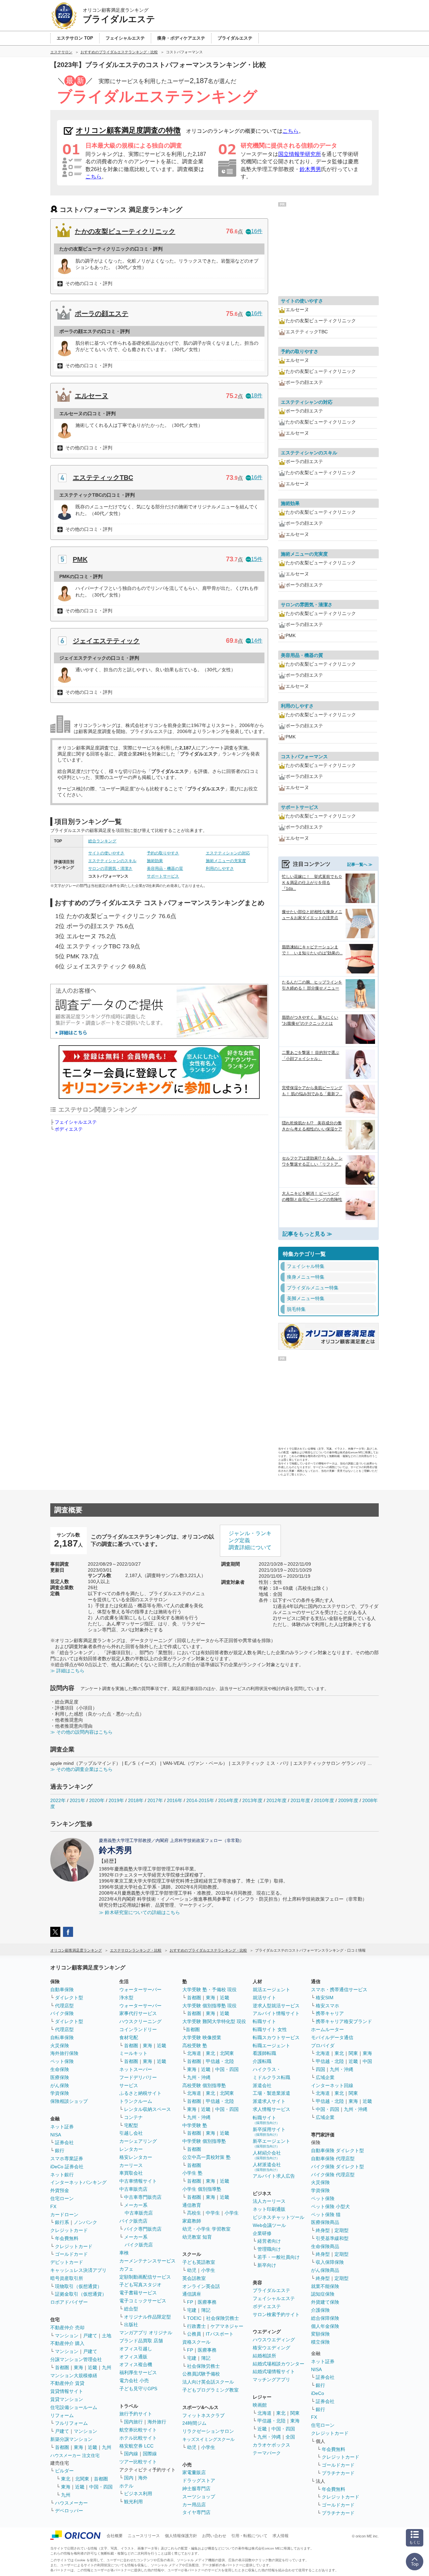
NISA (56, 2135)
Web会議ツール (269, 2225)
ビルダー (64, 2471)
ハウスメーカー (71, 2503)
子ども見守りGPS (138, 2389)
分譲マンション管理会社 (76, 2359)
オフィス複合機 (136, 2364)
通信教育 (192, 2205)
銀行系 (62, 2222)
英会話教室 (194, 2278)
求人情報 (281, 2536)
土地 (107, 2336)
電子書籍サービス (138, 2293)
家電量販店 (194, 2472)
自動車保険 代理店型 (333, 2159)
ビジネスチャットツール (279, 2217)
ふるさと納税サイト (140, 2093)
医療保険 (60, 2077)
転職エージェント (271, 2046)
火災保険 (60, 2046)
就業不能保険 (325, 2286)
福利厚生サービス (138, 2372)
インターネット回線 (332, 2085)
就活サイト (264, 1998)
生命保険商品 (325, 2246)
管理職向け (269, 2249)
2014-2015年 (200, 1800)
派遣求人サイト (269, 2101)
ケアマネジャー (227, 2326)
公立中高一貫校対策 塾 (206, 2157)
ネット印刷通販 (269, 2209)
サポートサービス (163, 876)
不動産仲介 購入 (67, 2343)
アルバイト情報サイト (276, 2013)
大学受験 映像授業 (202, 2037)
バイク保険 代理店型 (333, 2175)
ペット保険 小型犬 (330, 2206)
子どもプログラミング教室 (210, 2390)
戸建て (90, 2336)
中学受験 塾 (195, 2125)
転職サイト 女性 (270, 2029)
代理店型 (64, 2006)
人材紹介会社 (267, 2155)
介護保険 (320, 2310)
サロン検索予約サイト (276, 2314)
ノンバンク (85, 2222)
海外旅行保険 (64, 2053)
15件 (257, 559)
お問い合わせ (214, 2536)
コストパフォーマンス (304, 757)
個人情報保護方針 (181, 2536)
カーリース (131, 2165)
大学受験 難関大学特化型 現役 (214, 2021)
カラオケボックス (271, 2445)
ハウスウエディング (274, 2340)
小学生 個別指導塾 (202, 2189)
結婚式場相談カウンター (279, 2364)
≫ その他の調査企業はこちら (81, 1769)
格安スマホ (327, 2006)
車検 (124, 2253)
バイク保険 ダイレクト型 (338, 2167)
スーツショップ (199, 2497)
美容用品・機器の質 (165, 869)
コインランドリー (138, 2029)
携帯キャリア (330, 2013)
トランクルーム (136, 2101)
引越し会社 (131, 2133)
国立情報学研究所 (300, 154)
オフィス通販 (133, 2357)
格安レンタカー (136, 2157)
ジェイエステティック (106, 641)
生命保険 (60, 2069)
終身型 (323, 2230)
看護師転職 (264, 2053)
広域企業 (325, 2077)
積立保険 (320, 2342)
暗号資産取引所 (67, 2278)
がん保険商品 (325, 2270)
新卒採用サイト (269, 2132)
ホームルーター (327, 2029)
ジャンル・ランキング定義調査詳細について (250, 1540)
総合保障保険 (325, 2318)
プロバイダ (323, 2046)
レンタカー (131, 2149)
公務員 (194, 2334)
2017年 (155, 1800)
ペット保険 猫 (326, 2215)
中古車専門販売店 (143, 2197)
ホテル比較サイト (138, 2438)
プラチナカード (338, 2473)
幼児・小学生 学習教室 (206, 2229)
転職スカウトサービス (276, 2037)
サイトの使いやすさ (106, 853)
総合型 (131, 2309)
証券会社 (64, 2142)
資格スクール (196, 2342)
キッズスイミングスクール (208, 2439)
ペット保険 (62, 2061)
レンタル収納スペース (147, 2109)
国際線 (150, 2454)
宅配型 (131, 2125)
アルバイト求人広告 (274, 2176)
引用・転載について (249, 2536)
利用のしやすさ (220, 869)
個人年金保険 (325, 2326)
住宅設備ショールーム (74, 2407)
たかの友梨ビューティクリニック (125, 231)
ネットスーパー (136, 2069)
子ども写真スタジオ (140, 2285)
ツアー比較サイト (138, 2462)
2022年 (58, 1800)
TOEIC (194, 2318)
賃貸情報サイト (67, 2391)
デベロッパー (69, 2511)
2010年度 (324, 1800)
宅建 (192, 2310)
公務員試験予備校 (201, 2374)
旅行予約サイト (136, 2414)
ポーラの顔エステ (102, 314)
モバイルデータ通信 (332, 2037)
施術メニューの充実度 (226, 861)
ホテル (126, 2486)
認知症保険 (323, 2294)
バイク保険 (62, 2013)
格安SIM (325, 1998)
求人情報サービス (271, 2109)
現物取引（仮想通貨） (78, 2286)
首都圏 (62, 2367)
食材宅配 (129, 2037)
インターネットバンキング (78, 2182)
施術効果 (155, 861)
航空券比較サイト (138, 2430)
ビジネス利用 (138, 2494)
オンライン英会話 (201, 2286)
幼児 (192, 2270)
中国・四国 (101, 2487)
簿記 (206, 2310)
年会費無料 (67, 2238)
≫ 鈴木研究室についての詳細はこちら (139, 1912)
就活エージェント (271, 1990)
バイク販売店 (133, 2221)
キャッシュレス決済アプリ (78, 2270)
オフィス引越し (136, 2349)
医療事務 (207, 2302)
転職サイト (264, 2021)
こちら (291, 131)
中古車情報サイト (138, 2181)
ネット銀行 (62, 2175)
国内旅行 (133, 2422)
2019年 (116, 1800)
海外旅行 (157, 2422)
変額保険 (320, 2334)
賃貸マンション (67, 2399)
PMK (80, 559)
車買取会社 (131, 2173)
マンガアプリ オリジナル (146, 2333)
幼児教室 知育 (197, 2237)
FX (53, 2206)
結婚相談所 (264, 2356)
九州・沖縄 (199, 2077)
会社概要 (115, 2536)
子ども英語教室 (199, 2262)
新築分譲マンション (71, 2439)
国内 (129, 2478)
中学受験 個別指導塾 (204, 2141)
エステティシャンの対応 (228, 853)
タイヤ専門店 (196, 2512)
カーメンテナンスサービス (147, 2261)
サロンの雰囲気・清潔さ (110, 869)
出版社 (131, 2325)
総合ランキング (102, 841)
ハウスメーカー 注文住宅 (75, 2455)
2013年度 (252, 1800)
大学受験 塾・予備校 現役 (209, 1990)
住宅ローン (62, 2198)
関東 (295, 2413)
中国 (367, 2061)
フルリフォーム (71, 2423)
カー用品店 (194, 2505)
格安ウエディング (271, 2348)
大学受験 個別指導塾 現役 (209, 2006)
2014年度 (228, 1800)
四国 (320, 2069)
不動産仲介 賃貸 (67, 2383)
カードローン (64, 2215)
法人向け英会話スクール (208, 2382)
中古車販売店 (133, 2189)
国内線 (131, 2454)
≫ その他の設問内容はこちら (81, 1732)
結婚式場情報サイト (274, 2371)
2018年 (136, 1800)
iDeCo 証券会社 (67, 2167)
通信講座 (192, 2294)
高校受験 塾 (195, 2046)
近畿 (93, 2367)
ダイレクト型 (69, 1998)
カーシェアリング (138, 2141)
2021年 (77, 1800)
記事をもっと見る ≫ (307, 1234)
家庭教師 (192, 2221)
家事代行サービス (138, 2013)
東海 (78, 2367)
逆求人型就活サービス (276, 2006)
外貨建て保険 (325, 2302)
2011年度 (300, 1800)
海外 (143, 2478)
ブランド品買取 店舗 (141, 2341)
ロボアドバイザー (69, 2302)
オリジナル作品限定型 (147, 2317)
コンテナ (133, 2117)
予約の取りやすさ (163, 853)
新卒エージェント (271, 2143)
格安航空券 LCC (136, 2446)
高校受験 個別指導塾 (204, 2085)
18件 (257, 396)
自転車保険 (62, 2037)
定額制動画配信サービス (145, 2277)
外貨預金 (60, 2190)
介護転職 (262, 2061)
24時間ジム (194, 2423)
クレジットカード (69, 2230)
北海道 (194, 2053)
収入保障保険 (330, 2262)
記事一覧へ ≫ (360, 864)
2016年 (175, 1800)
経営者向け (269, 2241)
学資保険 (60, 2093)
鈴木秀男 (310, 169)
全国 (290, 2437)
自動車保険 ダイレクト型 (338, 2150)
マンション (67, 2336)
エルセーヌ (91, 396)
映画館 (260, 2405)
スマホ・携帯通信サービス (339, 1990)
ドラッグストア (199, 2480)
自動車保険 (62, 1990)
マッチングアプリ (271, 2379)
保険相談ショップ (69, 2101)
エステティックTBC (103, 478)
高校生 (194, 2213)
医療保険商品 (325, 2222)
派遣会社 (262, 2085)
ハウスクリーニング (140, 2021)
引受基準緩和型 (332, 2238)
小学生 (232, 2213)
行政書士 (196, 2326)
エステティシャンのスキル (112, 861)
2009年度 (348, 1800)
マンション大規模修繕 (74, 2375)
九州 (107, 2367)
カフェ (126, 2269)
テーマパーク (267, 2453)
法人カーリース (269, 2201)
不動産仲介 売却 (67, 2328)
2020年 (97, 1800)
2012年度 (277, 1800)
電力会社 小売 (134, 2381)
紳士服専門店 (196, 2488)
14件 (257, 641)
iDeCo (318, 2393)
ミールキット (133, 2053)
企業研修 (262, 2233)
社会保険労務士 (223, 2318)
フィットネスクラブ (203, 2415)
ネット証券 (62, 2127)
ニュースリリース (144, 2536)
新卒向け (267, 2265)
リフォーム (62, 2415)
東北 (66, 2479)
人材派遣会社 (267, 2167)
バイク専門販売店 (143, 2229)
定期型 (342, 2230)
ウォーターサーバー (140, 1990)
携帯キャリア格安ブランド (344, 2021)
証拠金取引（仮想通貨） (81, 2294)
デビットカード (67, 2262)
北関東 (82, 2479)
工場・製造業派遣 (271, 2093)
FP (190, 2302)
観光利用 (133, 2502)
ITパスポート (220, 2334)
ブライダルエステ (271, 2290)
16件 (257, 231)
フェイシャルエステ (76, 1122)
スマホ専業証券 (67, 2159)
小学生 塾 (192, 2173)
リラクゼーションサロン (208, 2431)
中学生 (213, 2213)
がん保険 (60, 2085)
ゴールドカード (71, 2254)
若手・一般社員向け (279, 2257)
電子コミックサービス (143, 2301)
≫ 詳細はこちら (67, 1671)
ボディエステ (69, 1129)
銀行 (60, 2150)
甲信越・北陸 (220, 2061)
